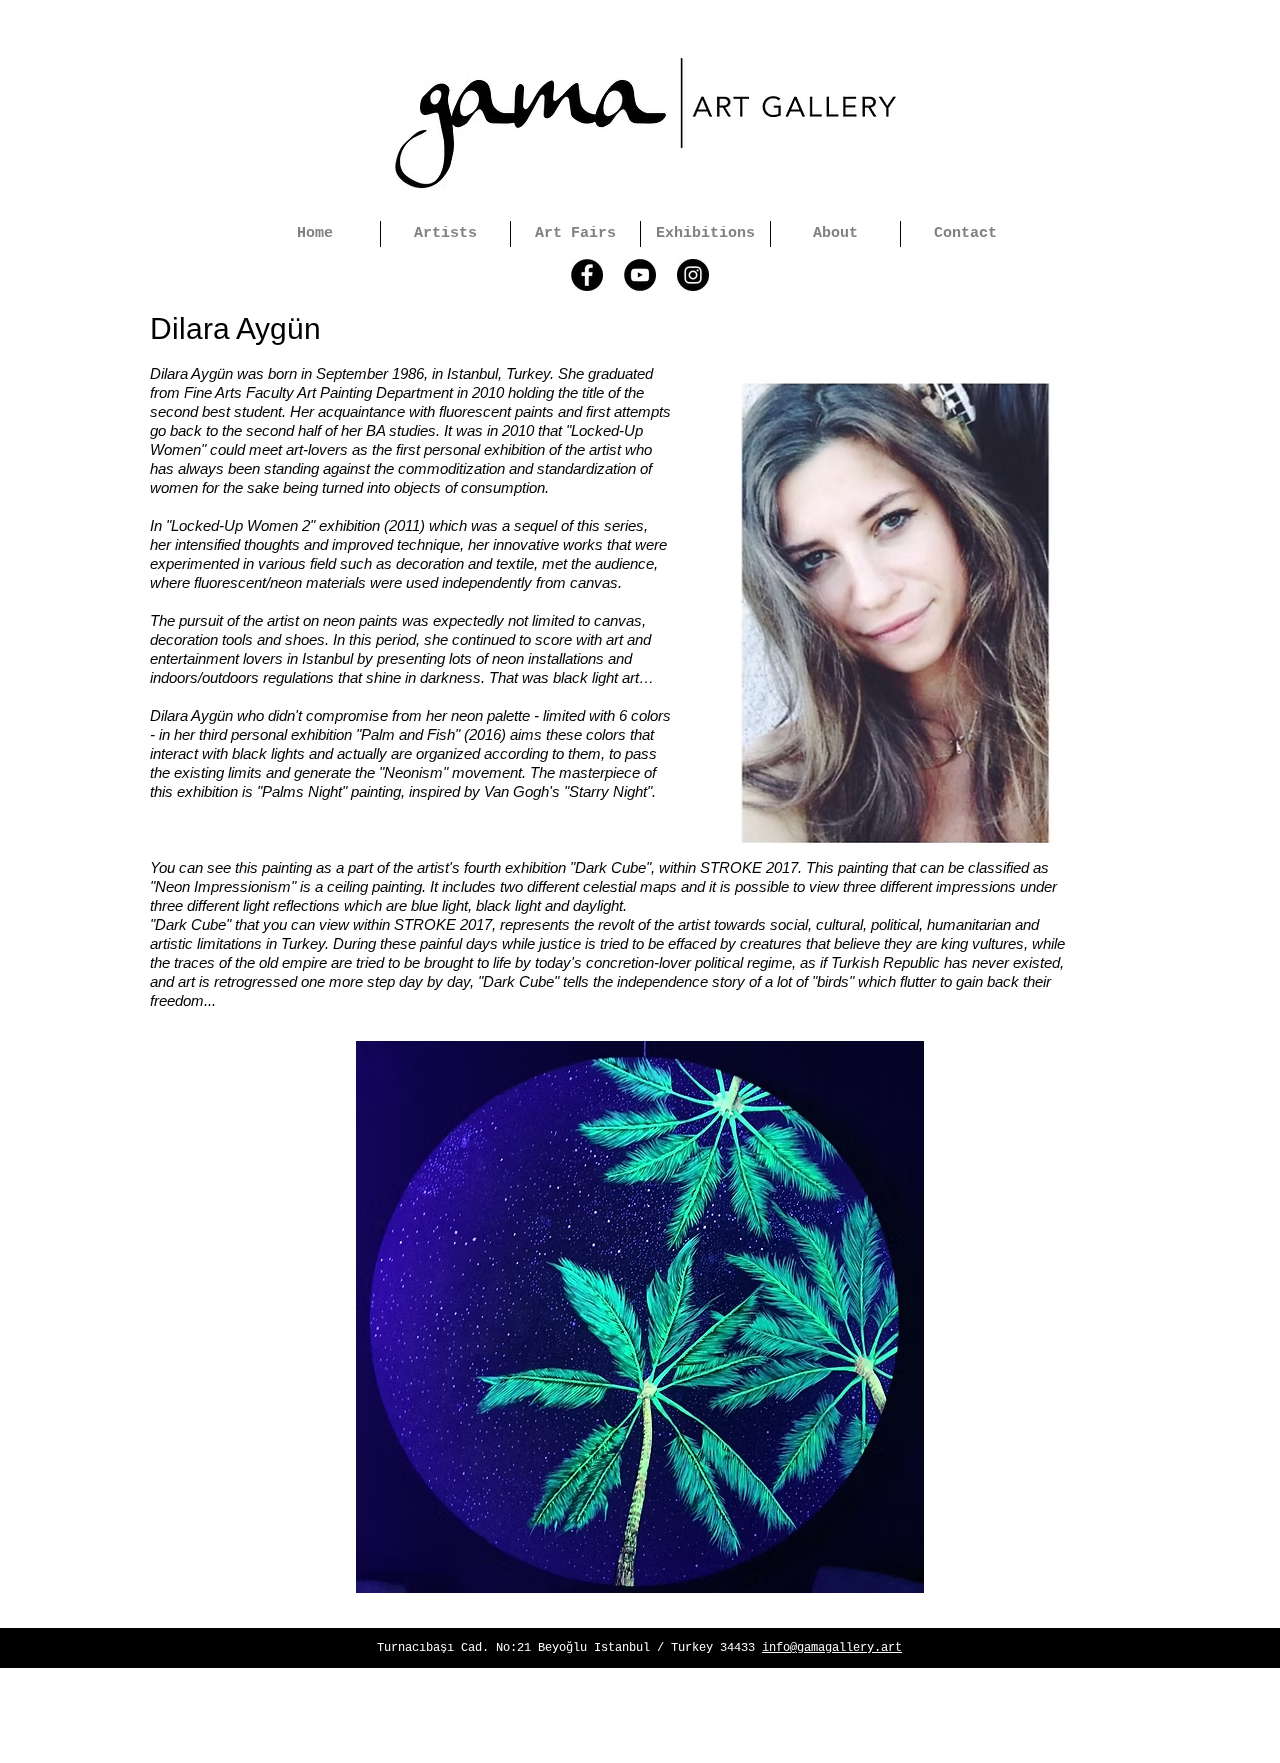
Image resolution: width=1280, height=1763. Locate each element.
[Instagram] (693, 275)
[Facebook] (587, 275)
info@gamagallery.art (832, 1648)
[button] (640, 1317)
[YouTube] (640, 275)
